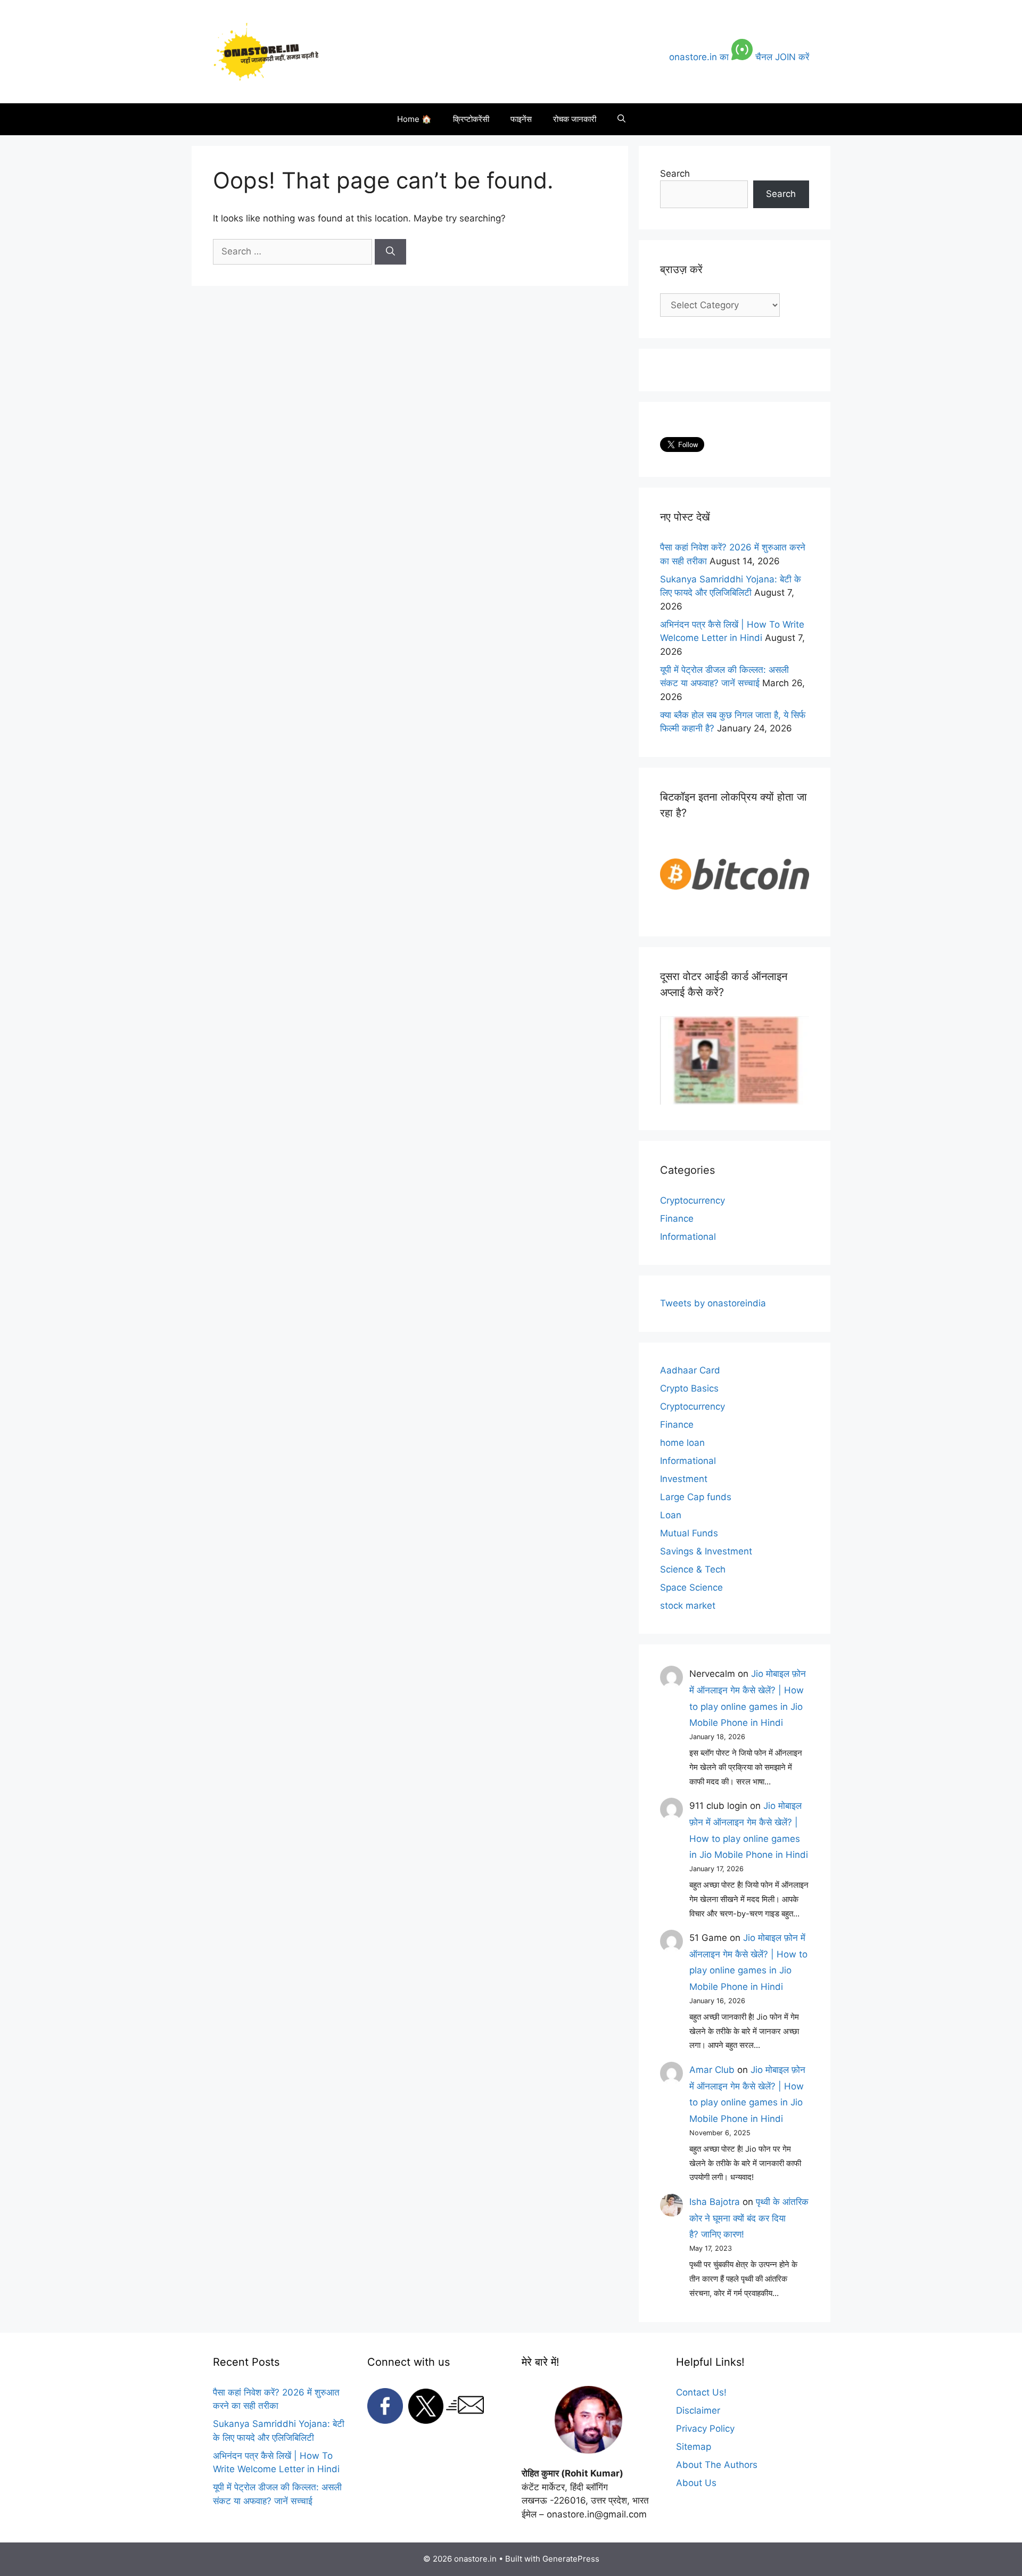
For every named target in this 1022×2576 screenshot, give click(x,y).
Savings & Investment (706, 1551)
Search (675, 174)
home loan (682, 1443)
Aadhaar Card (690, 1370)
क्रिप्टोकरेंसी (471, 119)
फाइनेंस (521, 119)
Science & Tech (693, 1569)
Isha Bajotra (715, 2202)
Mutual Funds (689, 1533)
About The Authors (717, 2465)
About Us (696, 2483)
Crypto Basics (689, 1388)
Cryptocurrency (693, 1200)
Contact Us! (701, 2392)
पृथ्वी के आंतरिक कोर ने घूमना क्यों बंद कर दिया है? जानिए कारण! (749, 2218)
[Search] (390, 252)
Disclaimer (698, 2410)
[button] (621, 119)
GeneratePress (571, 2559)
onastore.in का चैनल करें (739, 57)
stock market (688, 1606)
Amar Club (712, 2070)
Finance (677, 1219)
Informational (688, 1237)
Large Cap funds (696, 1497)
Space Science (691, 1587)
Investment (684, 1479)
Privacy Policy (705, 2429)
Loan (671, 1515)
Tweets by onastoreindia (713, 1303)
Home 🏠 (414, 119)
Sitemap (694, 2447)
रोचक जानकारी (575, 119)
